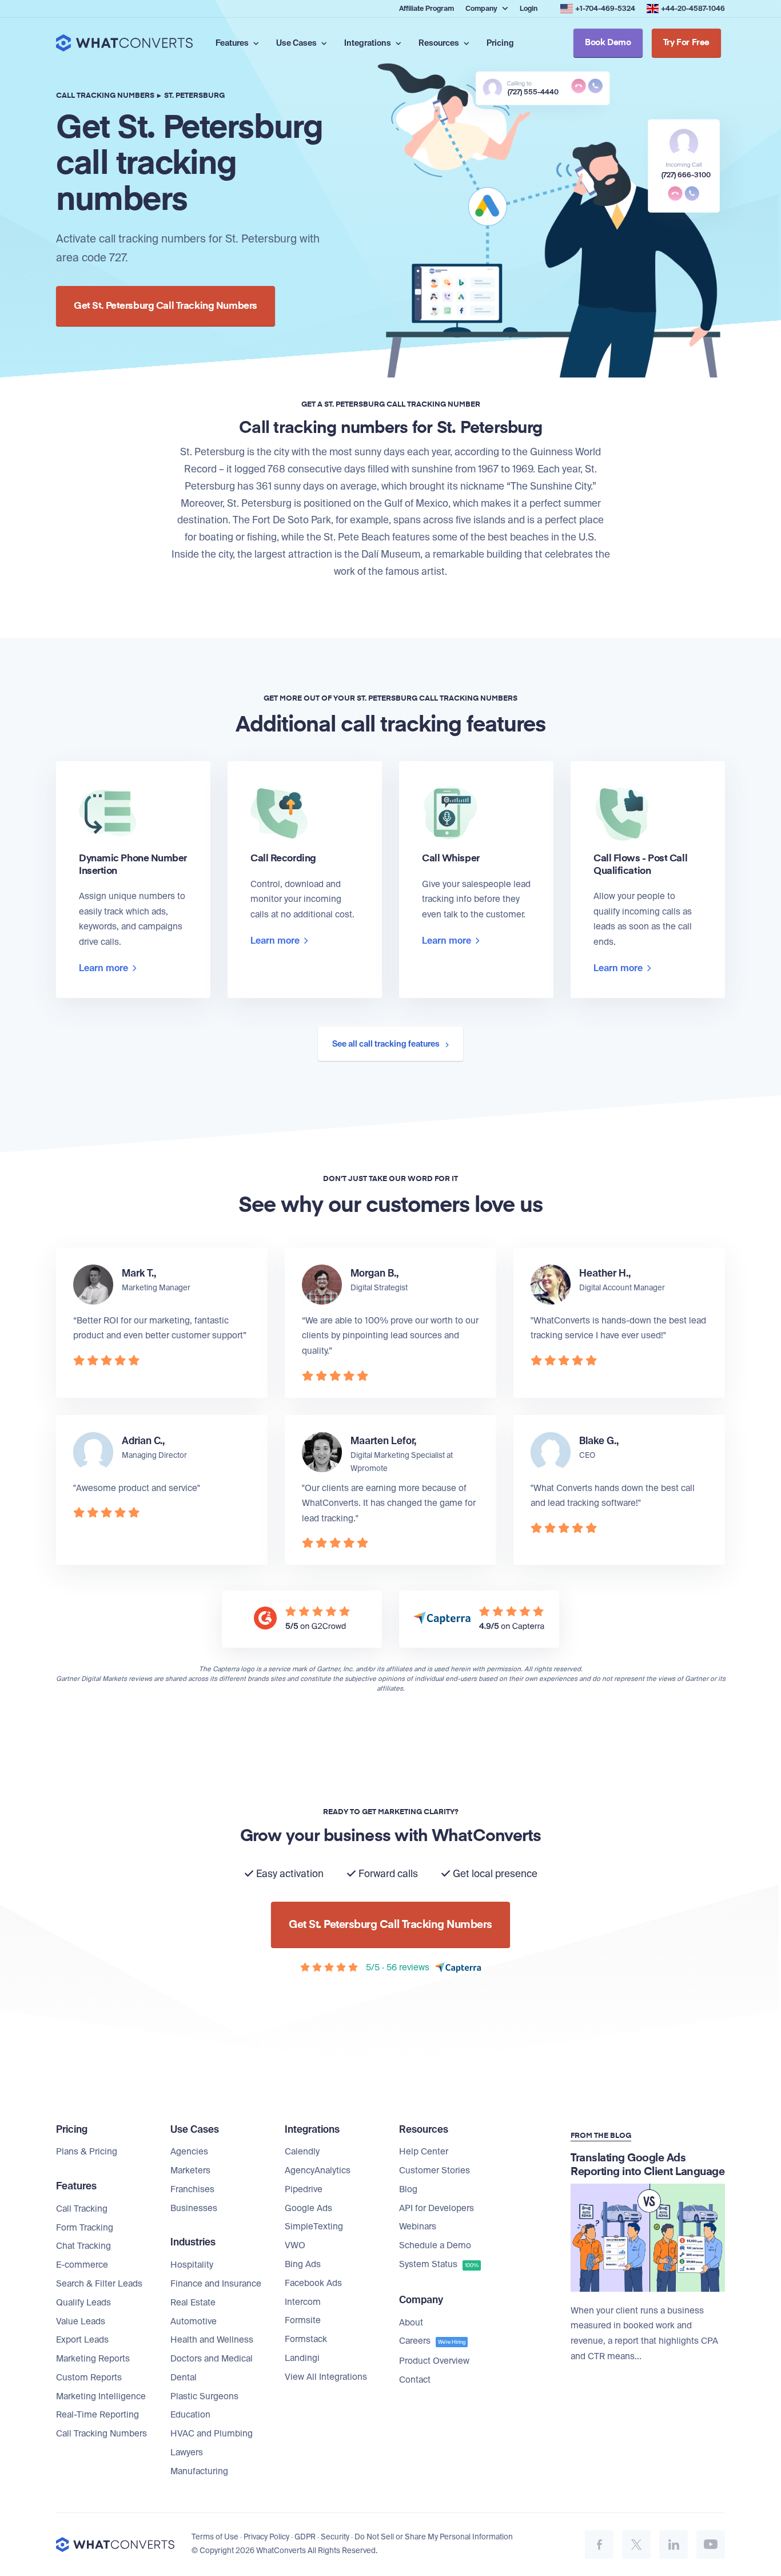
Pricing (500, 43)
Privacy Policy (266, 2537)
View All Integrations (326, 2377)
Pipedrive (304, 2189)
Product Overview (434, 2361)
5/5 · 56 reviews (398, 1967)
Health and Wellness (212, 2340)
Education (190, 2415)
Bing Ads (303, 2264)
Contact (415, 2380)
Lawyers (187, 2452)
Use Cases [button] (297, 43)
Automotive (194, 2321)
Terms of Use (215, 2537)
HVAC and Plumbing (212, 2434)
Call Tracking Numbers (101, 2434)
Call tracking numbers (105, 96)
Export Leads (82, 2340)
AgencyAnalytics (318, 2170)
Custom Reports (89, 2378)
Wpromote (369, 1468)
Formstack (306, 2339)
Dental (184, 2378)
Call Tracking (82, 2209)
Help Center (424, 2152)
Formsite (303, 2320)
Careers (432, 2341)
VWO (295, 2245)
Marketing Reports (93, 2359)
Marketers (190, 2170)
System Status (439, 2264)
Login (529, 9)
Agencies (189, 2152)
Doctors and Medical (212, 2359)
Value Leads (81, 2321)
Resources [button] (440, 43)
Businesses (194, 2208)
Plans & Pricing (87, 2152)
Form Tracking (85, 2228)
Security (335, 2537)
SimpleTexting (314, 2227)
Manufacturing (199, 2471)
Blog (408, 2189)
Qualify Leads (83, 2303)
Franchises (192, 2189)
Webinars (418, 2227)
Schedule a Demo (435, 2245)
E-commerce (82, 2265)
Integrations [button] (368, 43)
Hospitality (192, 2265)
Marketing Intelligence (101, 2396)
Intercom (303, 2302)
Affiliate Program (427, 9)
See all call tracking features (387, 1044)
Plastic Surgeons (204, 2396)
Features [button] (233, 43)
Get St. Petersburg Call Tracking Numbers (166, 306)
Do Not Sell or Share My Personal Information (434, 2537)
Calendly (302, 2152)
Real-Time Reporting (97, 2415)
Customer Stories (435, 2170)
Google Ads (308, 2208)
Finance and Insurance (216, 2284)
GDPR (305, 2537)
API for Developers (437, 2208)
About (411, 2323)
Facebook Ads (313, 2283)
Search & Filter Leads (99, 2284)
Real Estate (193, 2303)
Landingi (302, 2358)
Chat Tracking (83, 2246)
